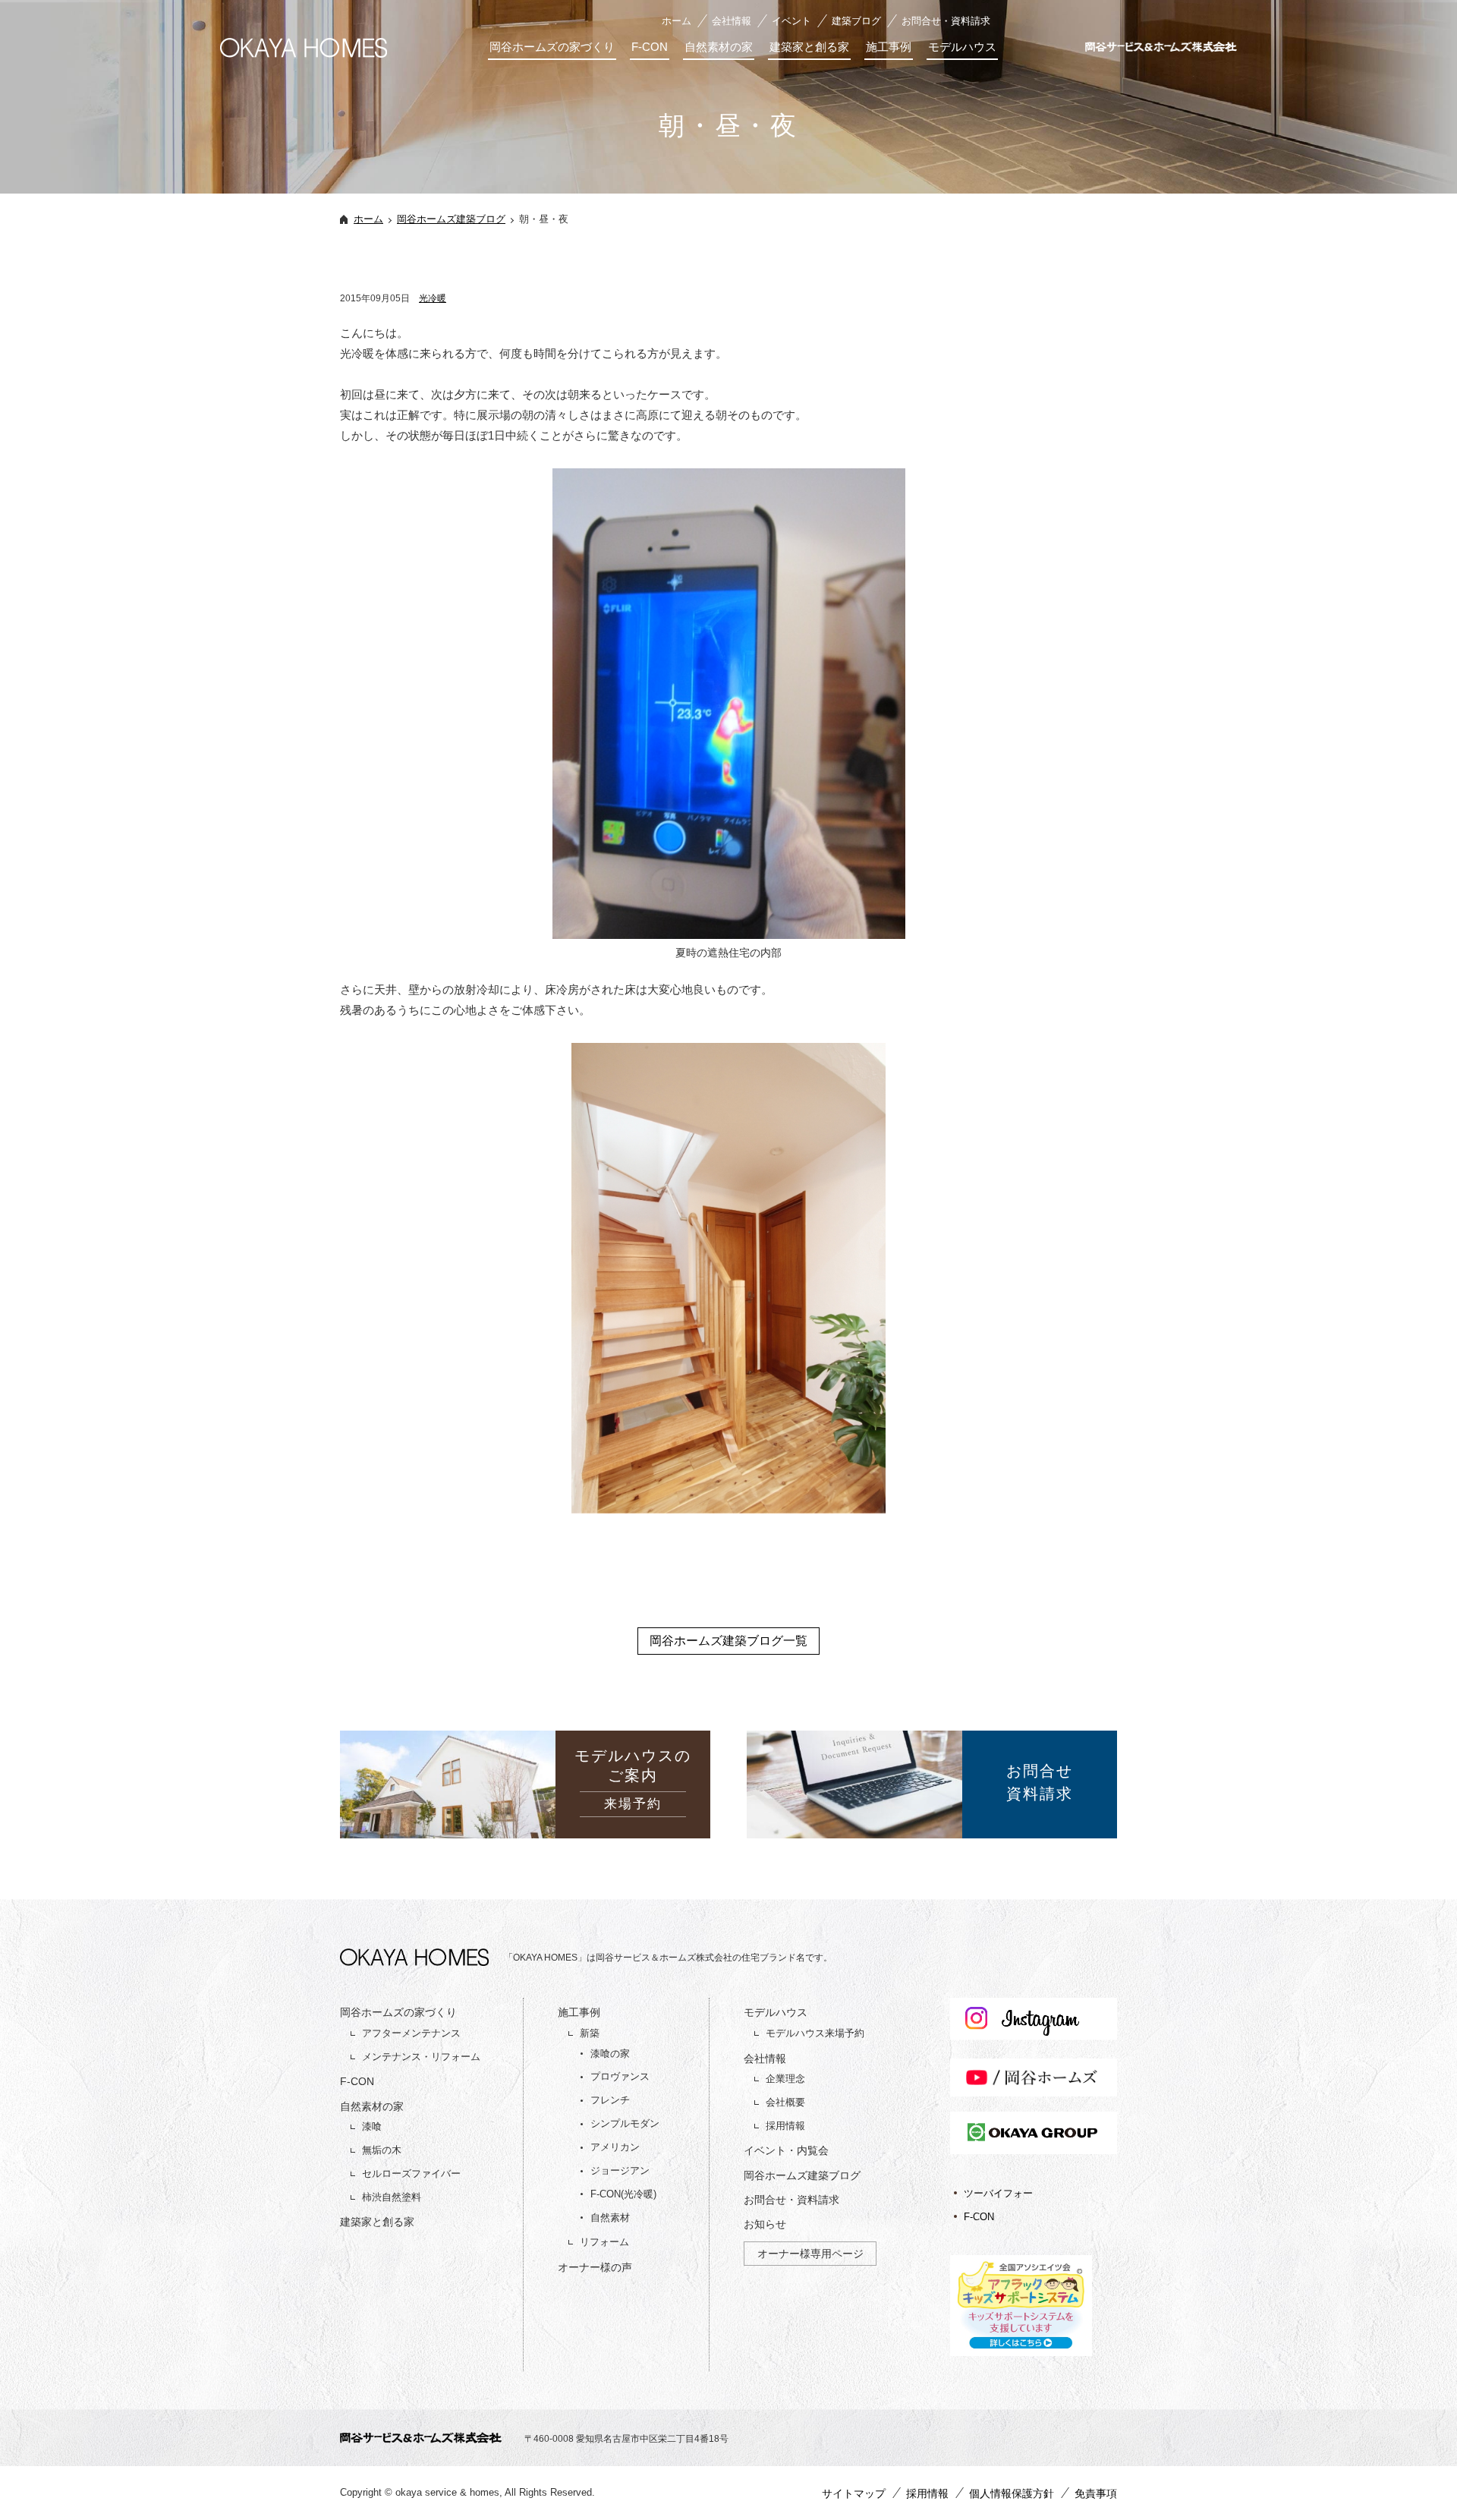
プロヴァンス (620, 2076)
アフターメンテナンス (411, 2033)
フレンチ (610, 2100)
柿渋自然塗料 (392, 2197)
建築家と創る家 (809, 47)
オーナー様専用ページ (810, 2254)
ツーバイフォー (998, 2193)
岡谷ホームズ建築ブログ (451, 219)
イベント (791, 21)
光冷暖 (433, 298)
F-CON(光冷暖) (623, 2194)
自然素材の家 (719, 47)
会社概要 (785, 2102)
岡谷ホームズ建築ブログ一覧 (728, 1641)
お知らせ (765, 2224)
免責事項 (1096, 2493)
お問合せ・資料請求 (946, 21)
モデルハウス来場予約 (815, 2033)
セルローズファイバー (411, 2173)
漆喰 (372, 2126)
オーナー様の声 (595, 2267)
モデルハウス (962, 47)
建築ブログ (856, 21)
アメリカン (615, 2147)
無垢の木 (382, 2150)
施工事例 (889, 47)
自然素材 (610, 2218)
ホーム (677, 21)
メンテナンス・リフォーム (421, 2057)
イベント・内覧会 (786, 2150)
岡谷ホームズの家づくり (552, 47)
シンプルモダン (625, 2123)
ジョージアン (620, 2170)
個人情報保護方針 (1012, 2493)
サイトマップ (854, 2493)
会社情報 (732, 21)
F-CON (650, 47)
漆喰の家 (610, 2054)
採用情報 (785, 2126)
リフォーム (604, 2242)
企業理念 (785, 2079)
